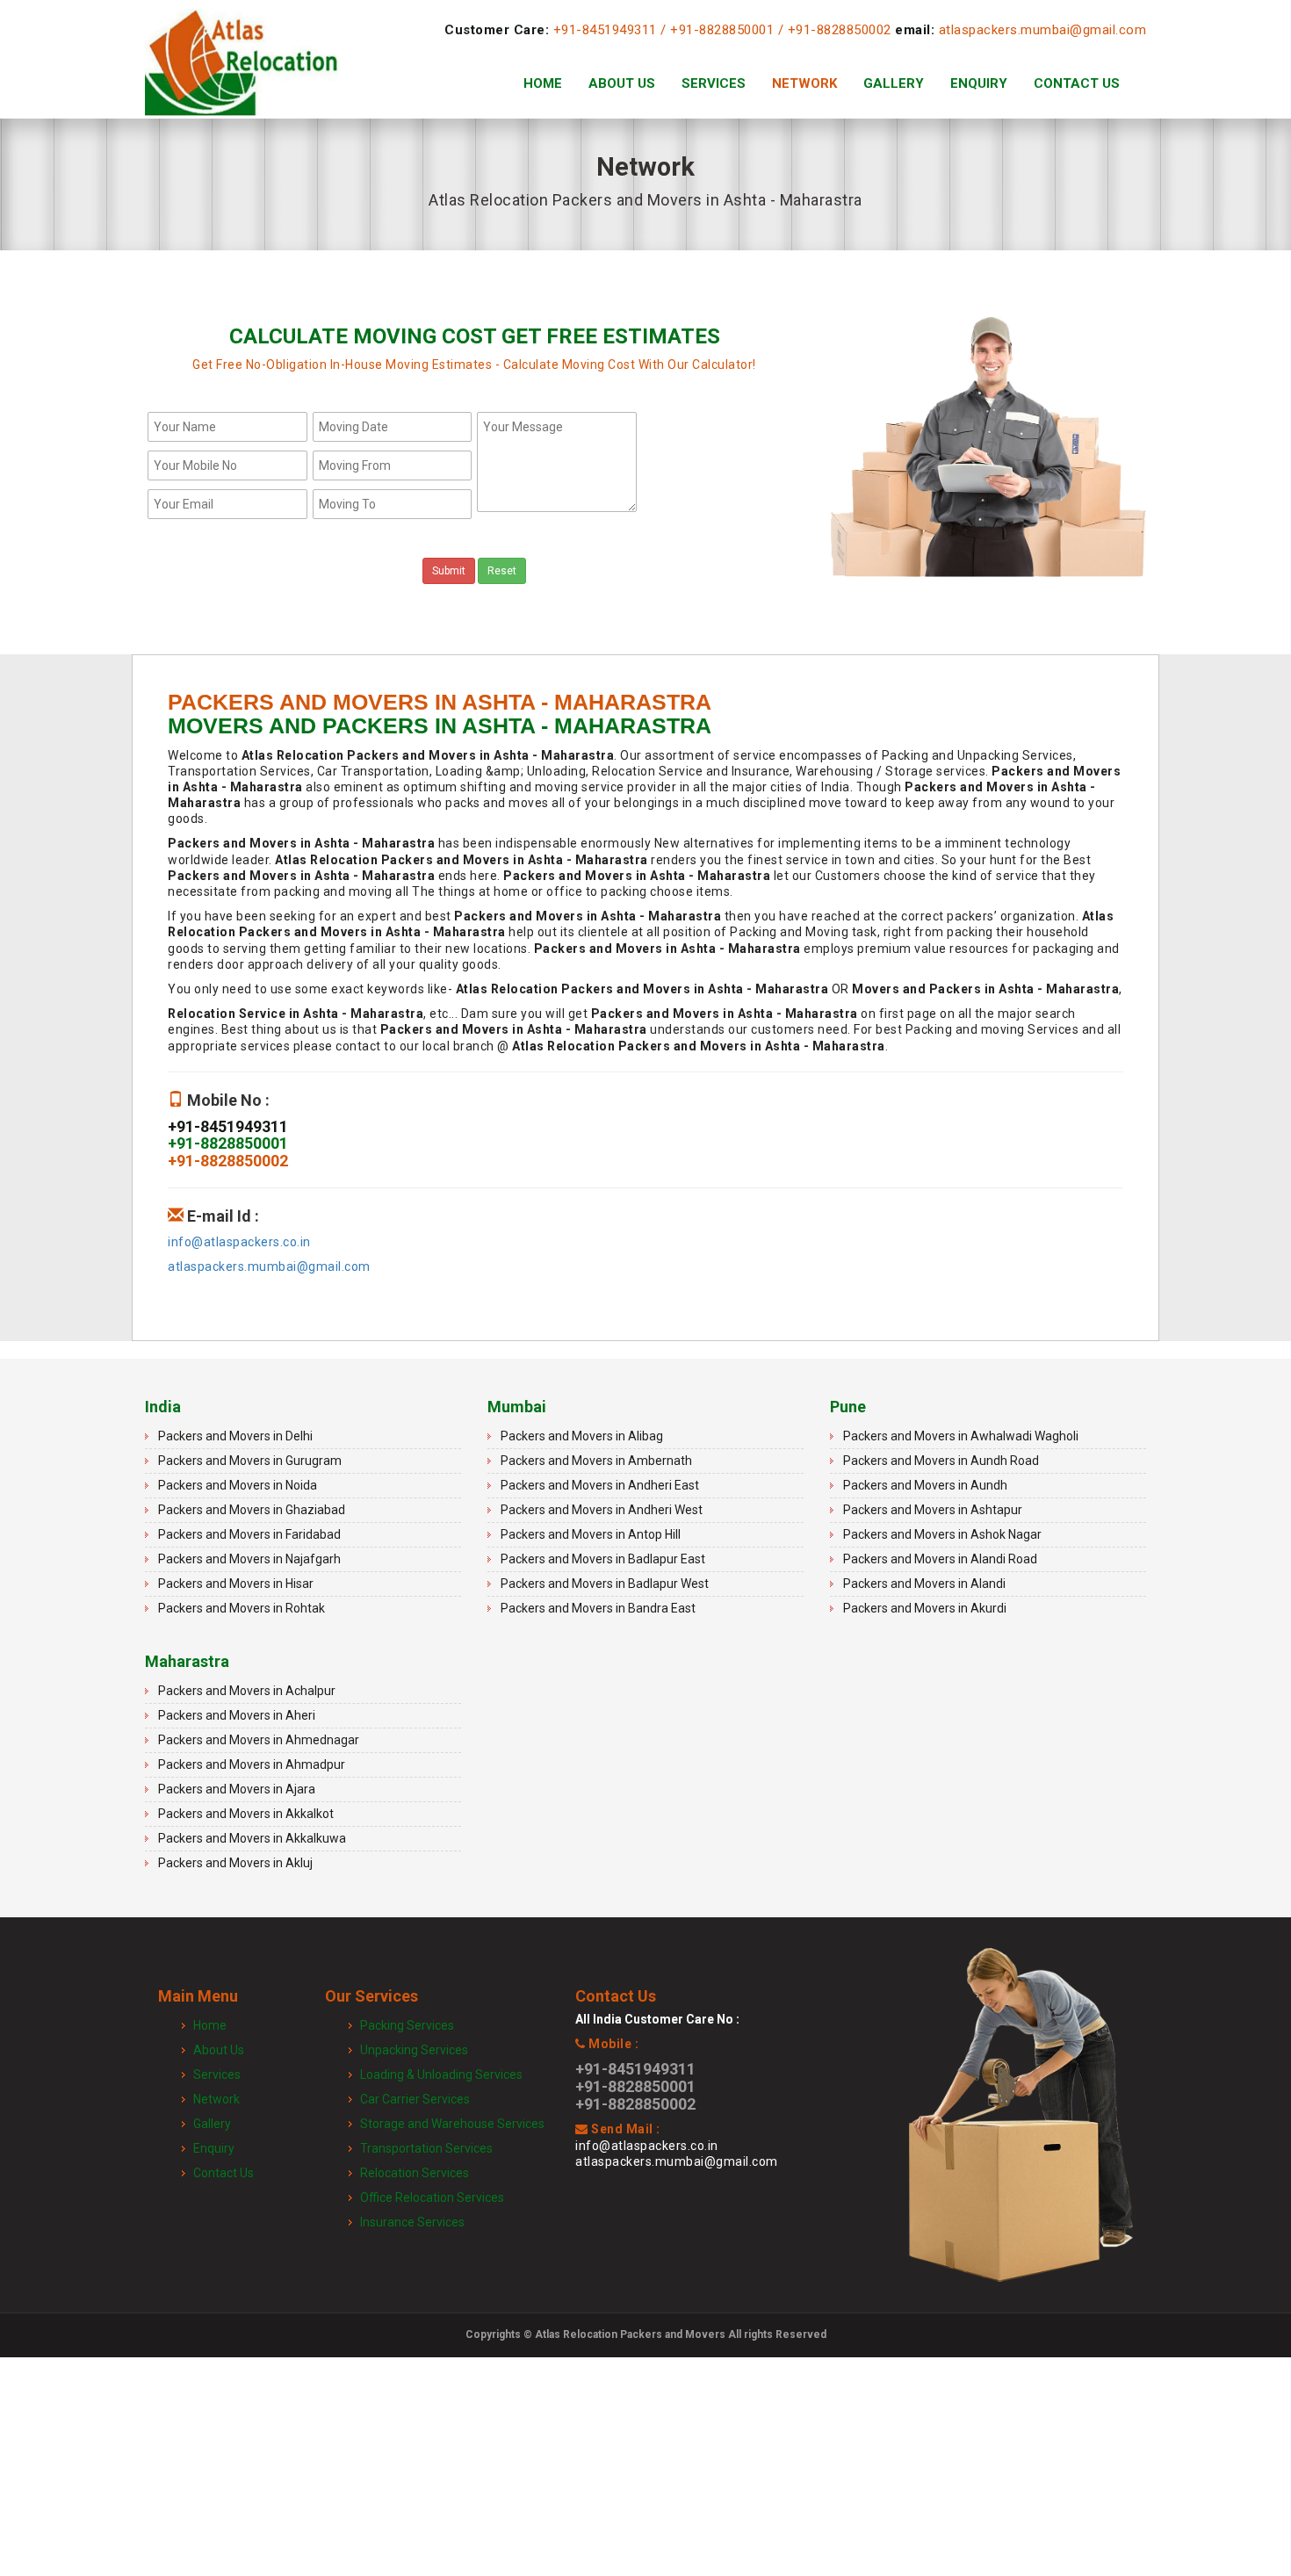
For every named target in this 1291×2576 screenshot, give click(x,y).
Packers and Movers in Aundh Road (941, 1461)
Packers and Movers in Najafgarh (249, 1559)
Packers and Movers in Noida (238, 1485)
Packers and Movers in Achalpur (247, 1691)
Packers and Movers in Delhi (235, 1436)
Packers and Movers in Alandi (924, 1584)
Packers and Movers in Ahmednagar (259, 1740)
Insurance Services (412, 2222)
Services (714, 83)
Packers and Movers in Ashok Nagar (942, 1534)
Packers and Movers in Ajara (237, 1789)
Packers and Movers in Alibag (582, 1436)
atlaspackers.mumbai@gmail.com (1043, 30)
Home (543, 83)
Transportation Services (426, 2148)
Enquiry (979, 83)
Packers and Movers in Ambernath (596, 1461)
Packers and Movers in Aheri (237, 1715)
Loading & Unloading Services (441, 2075)
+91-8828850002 (840, 30)
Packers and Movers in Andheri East (600, 1485)
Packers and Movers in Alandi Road (940, 1559)
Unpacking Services (414, 2050)
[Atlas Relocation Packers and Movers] (242, 83)
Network (804, 83)
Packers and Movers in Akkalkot (246, 1814)
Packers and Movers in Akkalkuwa (252, 1838)
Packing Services (407, 2025)
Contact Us (1077, 83)
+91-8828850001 (722, 30)
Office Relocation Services (432, 2197)
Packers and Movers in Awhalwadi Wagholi (961, 1436)
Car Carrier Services (415, 2099)
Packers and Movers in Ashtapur (933, 1510)
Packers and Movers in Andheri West (602, 1510)
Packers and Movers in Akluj (235, 1863)
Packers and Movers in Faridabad (249, 1534)
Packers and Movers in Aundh (925, 1485)
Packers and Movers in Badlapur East (603, 1559)
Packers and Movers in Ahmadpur (252, 1764)
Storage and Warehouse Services (452, 2124)
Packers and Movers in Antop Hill (591, 1534)
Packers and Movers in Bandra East (598, 1608)
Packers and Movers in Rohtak (242, 1608)
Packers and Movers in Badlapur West (605, 1584)
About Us (622, 83)
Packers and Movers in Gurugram (250, 1461)
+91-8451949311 (605, 30)
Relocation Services (415, 2173)
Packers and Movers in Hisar (236, 1584)
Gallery (894, 83)
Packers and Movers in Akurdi (925, 1608)
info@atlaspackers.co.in (239, 1242)
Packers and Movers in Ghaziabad (252, 1510)
